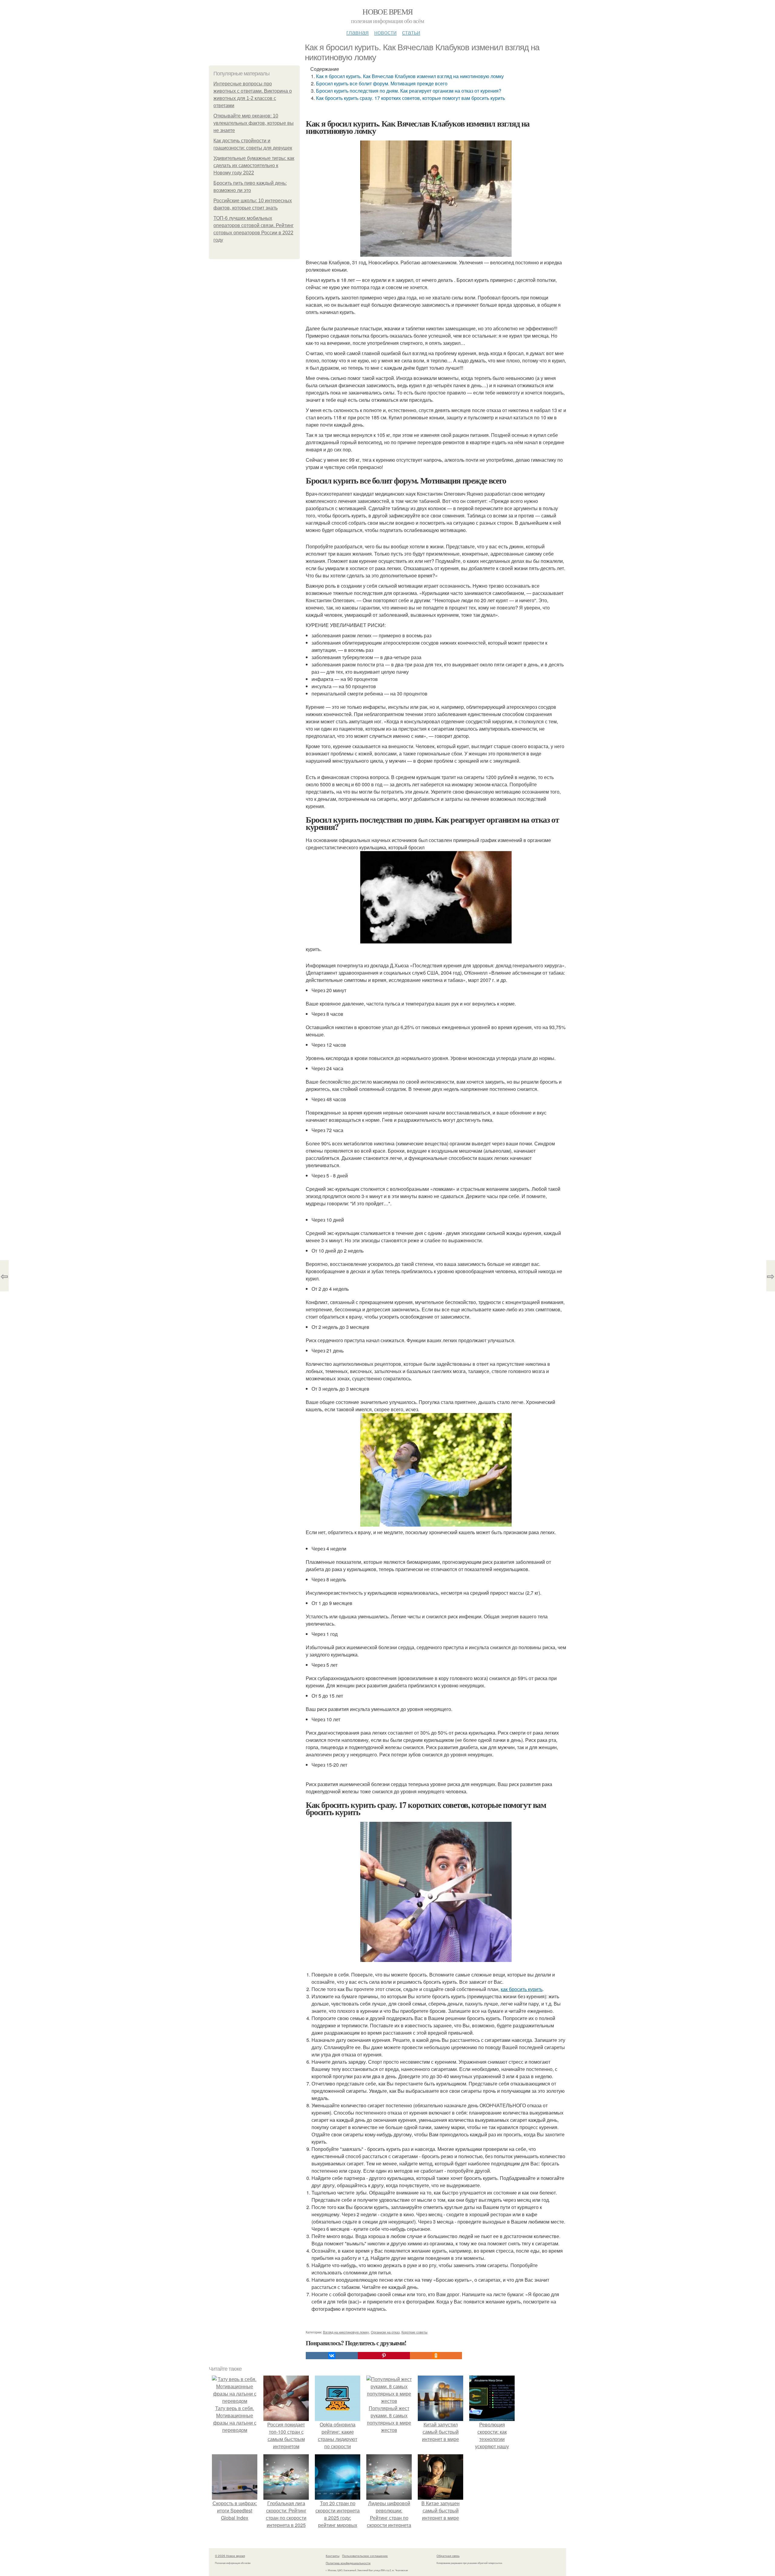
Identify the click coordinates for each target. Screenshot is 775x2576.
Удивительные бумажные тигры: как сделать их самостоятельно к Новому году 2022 (254, 165)
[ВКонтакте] (332, 2356)
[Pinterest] (384, 2356)
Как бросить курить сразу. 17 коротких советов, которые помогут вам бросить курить (411, 98)
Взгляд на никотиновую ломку (346, 2332)
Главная (358, 32)
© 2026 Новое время (230, 2556)
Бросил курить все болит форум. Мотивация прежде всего (382, 83)
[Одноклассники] (436, 2356)
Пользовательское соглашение (365, 2556)
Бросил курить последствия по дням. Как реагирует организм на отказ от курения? (409, 91)
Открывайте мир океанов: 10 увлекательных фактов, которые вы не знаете (254, 123)
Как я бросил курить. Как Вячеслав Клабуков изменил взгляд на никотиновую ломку (410, 76)
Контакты (333, 2556)
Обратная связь (448, 2556)
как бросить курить (522, 1989)
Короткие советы (414, 2332)
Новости (385, 32)
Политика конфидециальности (348, 2563)
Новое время (387, 12)
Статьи (411, 32)
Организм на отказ (385, 2332)
